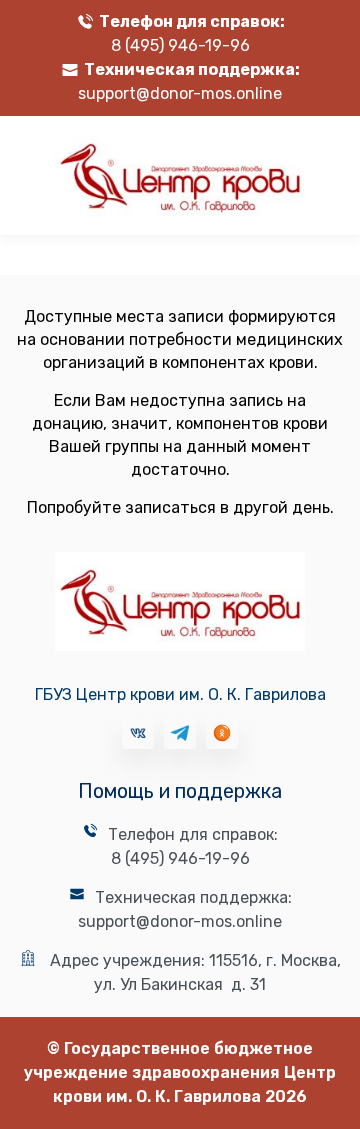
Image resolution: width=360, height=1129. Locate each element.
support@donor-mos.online (180, 93)
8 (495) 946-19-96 (180, 45)
